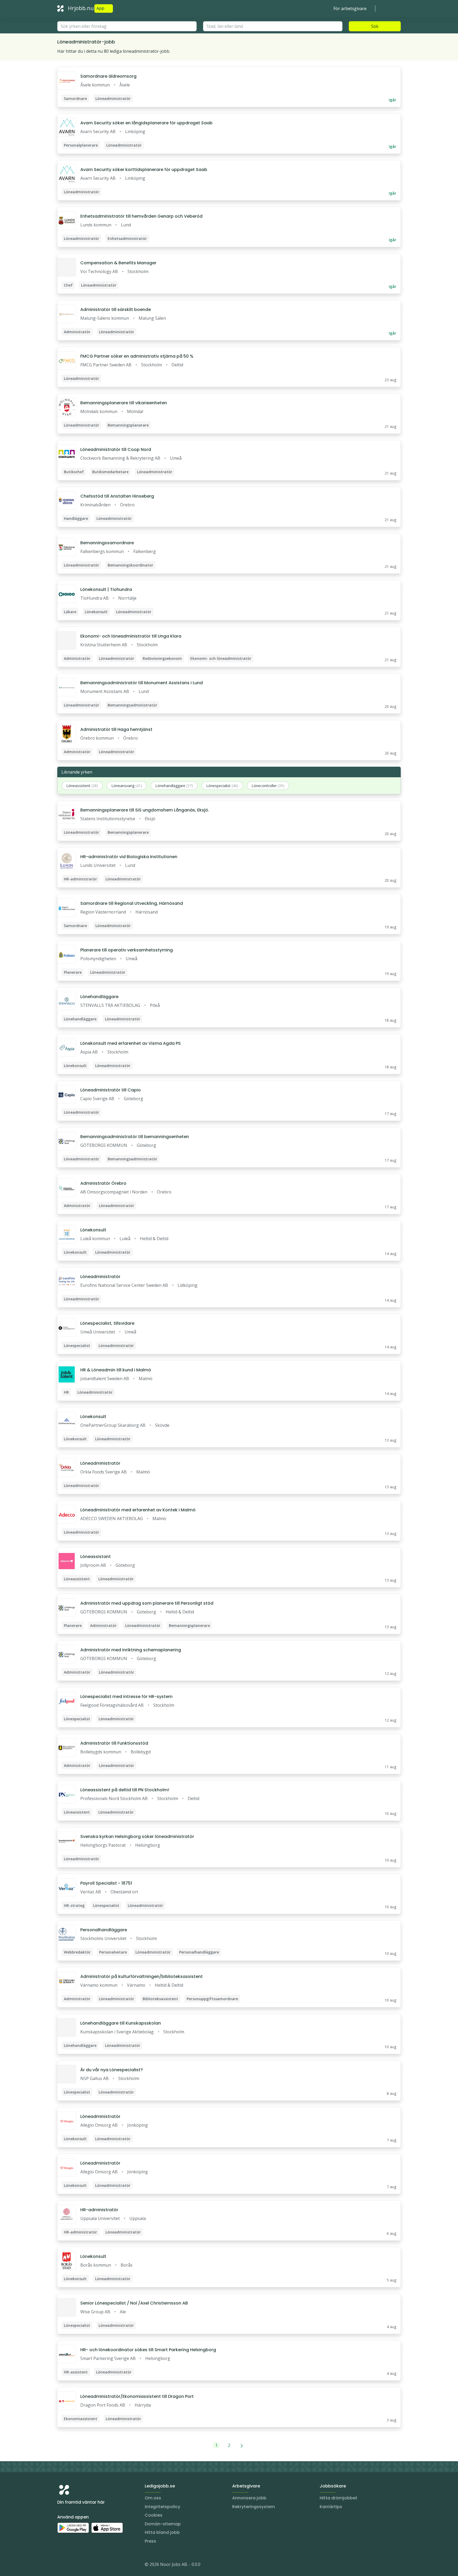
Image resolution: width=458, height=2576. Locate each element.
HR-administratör (99, 2210)
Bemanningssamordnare (107, 543)
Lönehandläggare (99, 997)
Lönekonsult (93, 1230)
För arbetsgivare (350, 8)
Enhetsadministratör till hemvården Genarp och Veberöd (141, 216)
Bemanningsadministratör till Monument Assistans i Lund (142, 683)
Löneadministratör (100, 1277)
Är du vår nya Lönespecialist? (112, 2070)
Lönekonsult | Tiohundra (106, 589)
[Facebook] (83, 2565)
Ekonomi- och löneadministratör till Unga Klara (131, 636)
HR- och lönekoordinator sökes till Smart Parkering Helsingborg (148, 2350)
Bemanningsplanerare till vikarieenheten (124, 403)
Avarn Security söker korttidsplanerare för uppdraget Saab (144, 170)
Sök (375, 26)
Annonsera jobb (249, 2498)
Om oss (153, 2498)
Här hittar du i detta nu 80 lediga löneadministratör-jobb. (114, 51)
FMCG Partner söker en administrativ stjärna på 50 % (137, 356)
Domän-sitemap (163, 2524)
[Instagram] (61, 2565)
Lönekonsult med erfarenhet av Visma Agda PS (131, 1043)
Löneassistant (96, 1557)
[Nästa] (242, 2445)
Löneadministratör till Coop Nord (116, 449)
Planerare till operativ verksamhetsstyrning (127, 950)
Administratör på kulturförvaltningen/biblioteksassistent (142, 1976)
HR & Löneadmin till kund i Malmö (116, 1370)
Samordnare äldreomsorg (108, 76)
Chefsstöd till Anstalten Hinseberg (117, 496)
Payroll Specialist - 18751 (106, 1883)
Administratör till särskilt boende (116, 310)
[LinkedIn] (72, 2565)
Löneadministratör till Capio (111, 1090)
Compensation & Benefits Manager (118, 263)
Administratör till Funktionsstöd (114, 1743)
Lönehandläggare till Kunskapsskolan (121, 2023)
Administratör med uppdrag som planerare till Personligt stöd (147, 1603)
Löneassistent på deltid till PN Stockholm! (125, 1790)
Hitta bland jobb (162, 2532)
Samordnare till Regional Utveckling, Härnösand (132, 903)
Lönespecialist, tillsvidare (107, 1323)
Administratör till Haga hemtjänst (116, 729)
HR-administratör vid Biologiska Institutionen (129, 857)
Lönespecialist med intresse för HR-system (126, 1697)
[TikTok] (93, 2565)
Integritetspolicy (162, 2507)
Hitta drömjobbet (338, 2498)
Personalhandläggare (104, 1930)
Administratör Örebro (103, 1183)
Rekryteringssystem (254, 2507)
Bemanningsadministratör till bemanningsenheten (135, 1137)
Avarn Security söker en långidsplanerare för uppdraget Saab (146, 123)
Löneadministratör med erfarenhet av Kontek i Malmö (138, 1510)
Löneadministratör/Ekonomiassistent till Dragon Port (137, 2396)
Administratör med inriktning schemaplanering (131, 1650)
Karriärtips (331, 2507)
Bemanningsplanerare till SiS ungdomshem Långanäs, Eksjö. (145, 810)
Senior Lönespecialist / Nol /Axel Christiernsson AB (134, 2303)
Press (150, 2541)
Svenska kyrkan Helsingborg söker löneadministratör (137, 1836)
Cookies (154, 2515)
